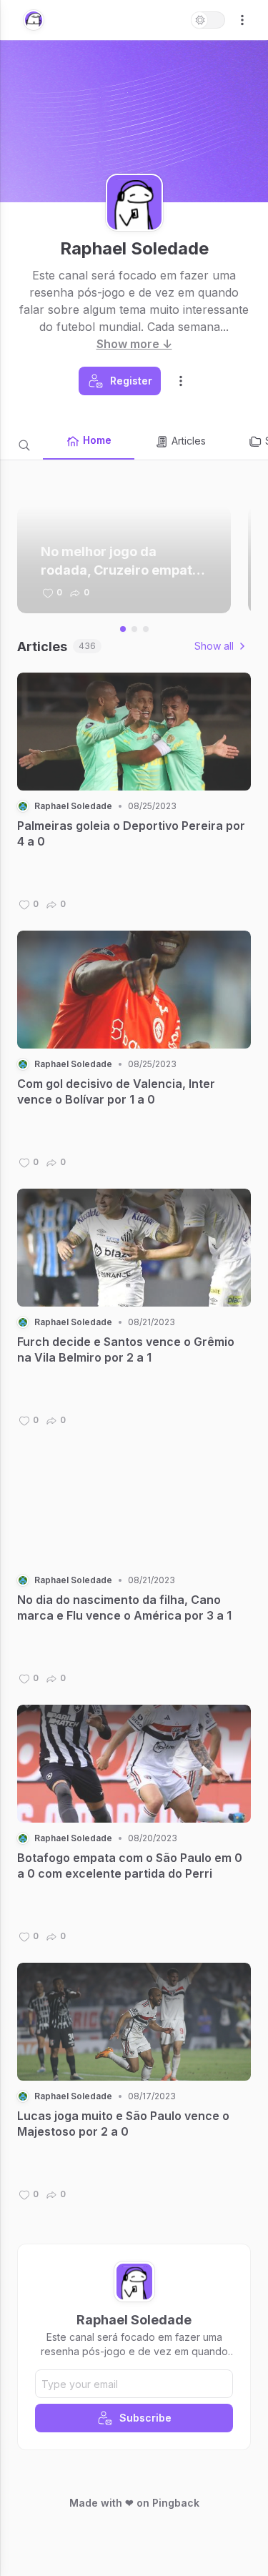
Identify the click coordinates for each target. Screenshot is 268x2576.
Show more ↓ (134, 344)
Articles (189, 441)
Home (97, 440)
